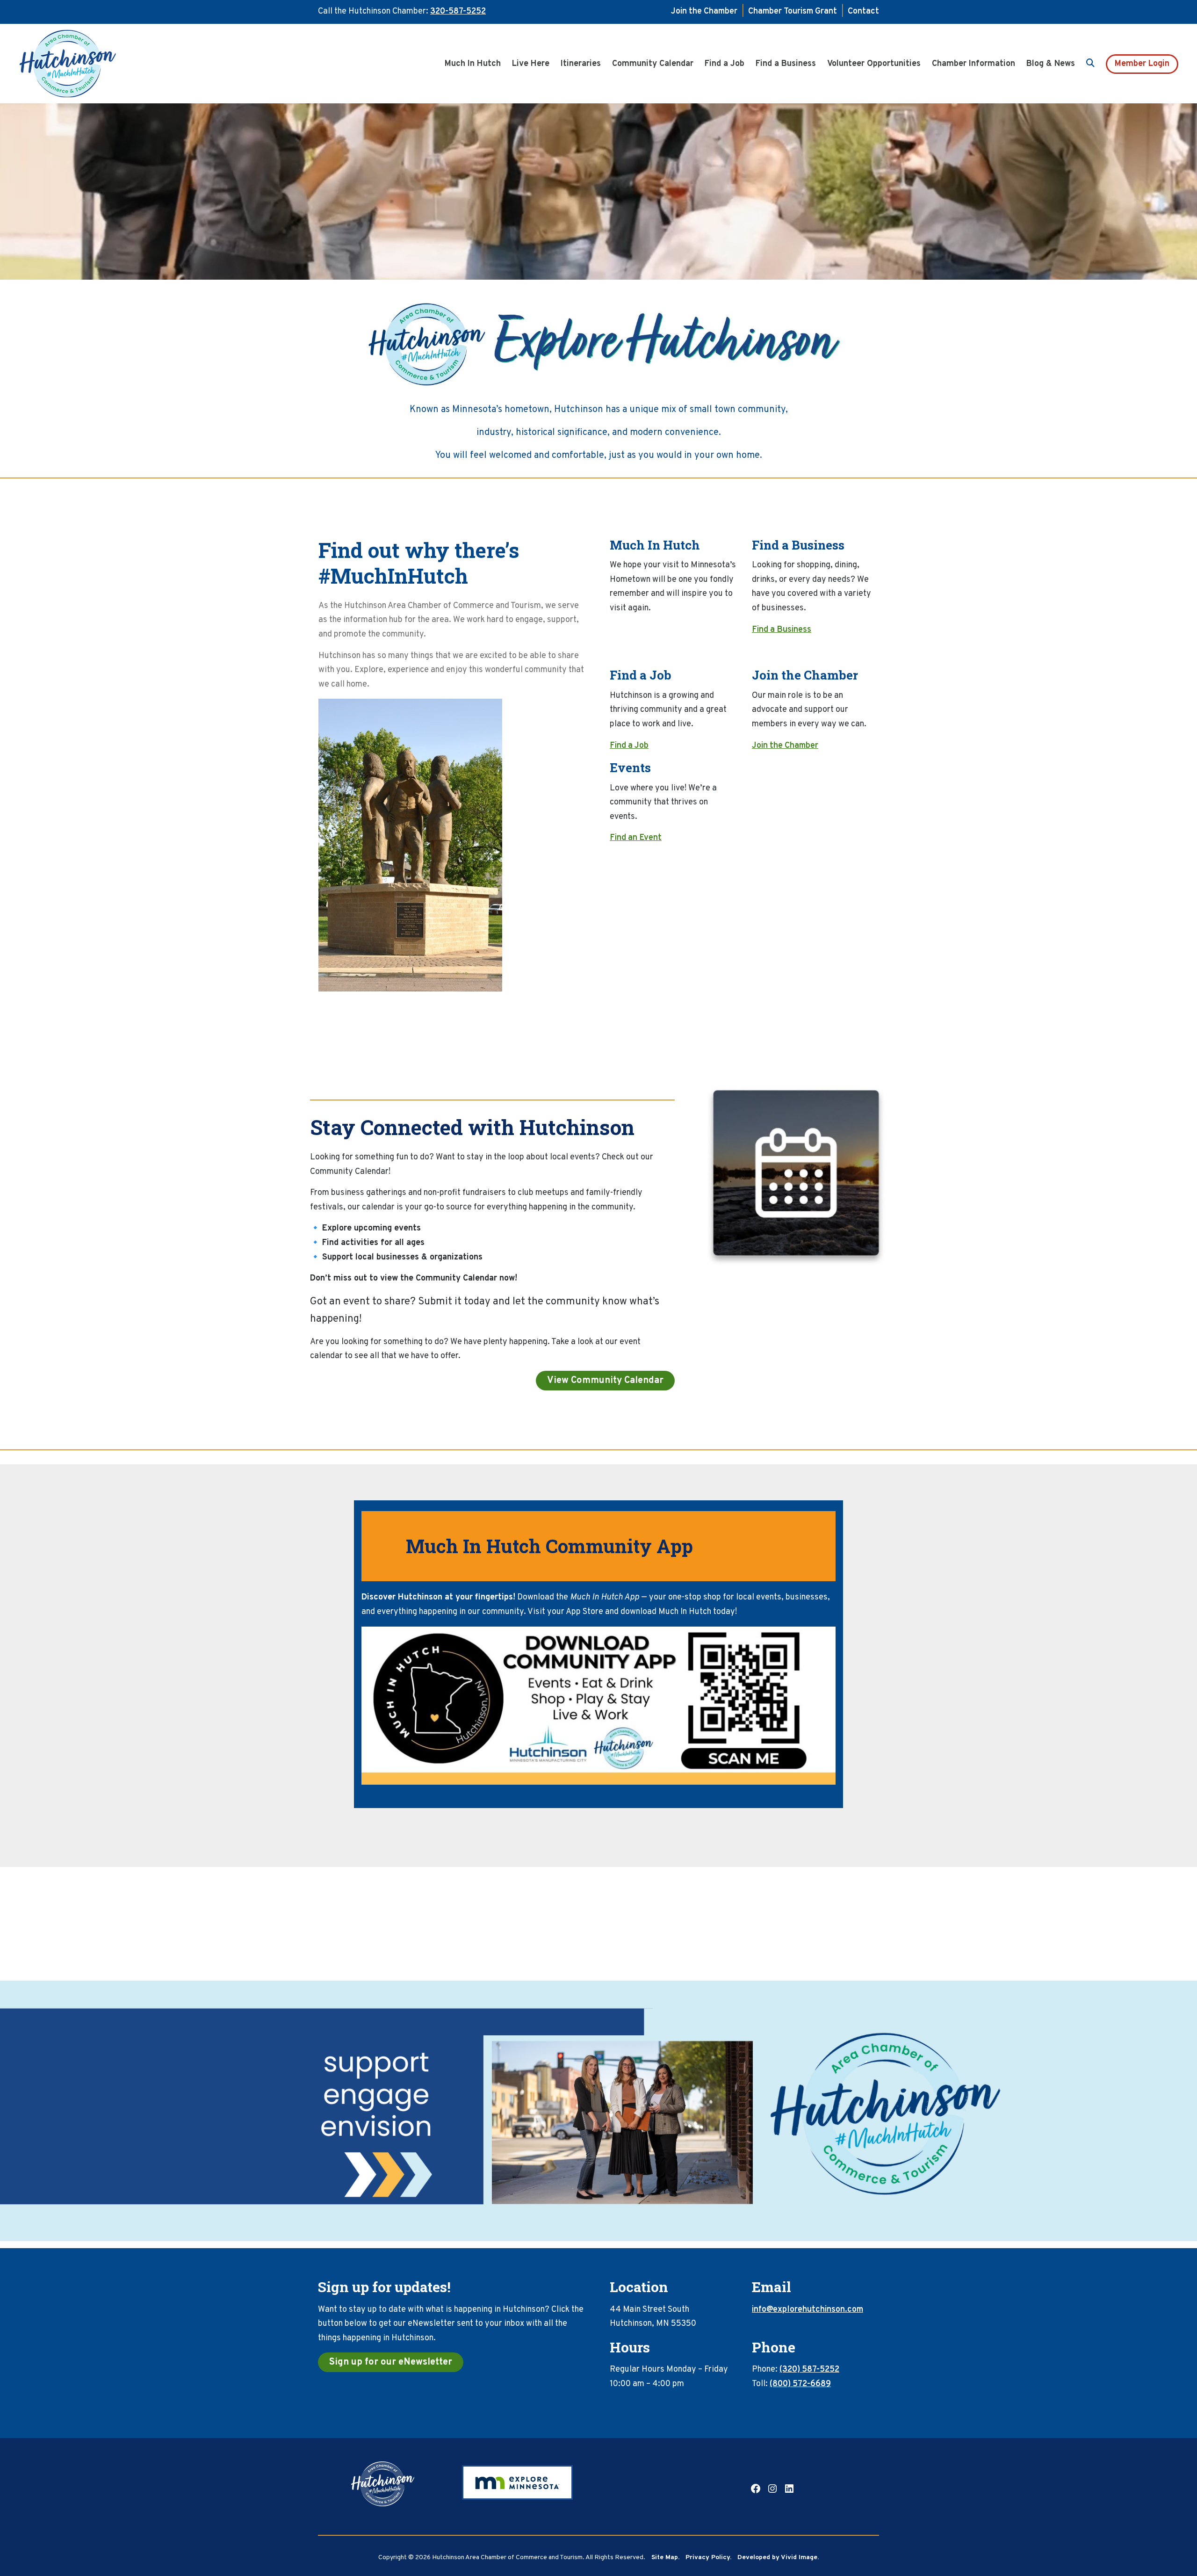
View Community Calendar (605, 1381)
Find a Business (782, 630)
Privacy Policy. (708, 2558)
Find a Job (629, 746)
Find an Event (636, 838)
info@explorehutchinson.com (808, 2310)
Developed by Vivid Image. (778, 2558)
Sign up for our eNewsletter (391, 2362)
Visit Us (624, 630)
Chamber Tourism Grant (793, 11)
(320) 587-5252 (809, 2370)
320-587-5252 (458, 11)
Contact (863, 11)
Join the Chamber (704, 11)
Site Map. (665, 2558)
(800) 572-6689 (800, 2384)
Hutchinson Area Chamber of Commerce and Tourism (82, 64)
